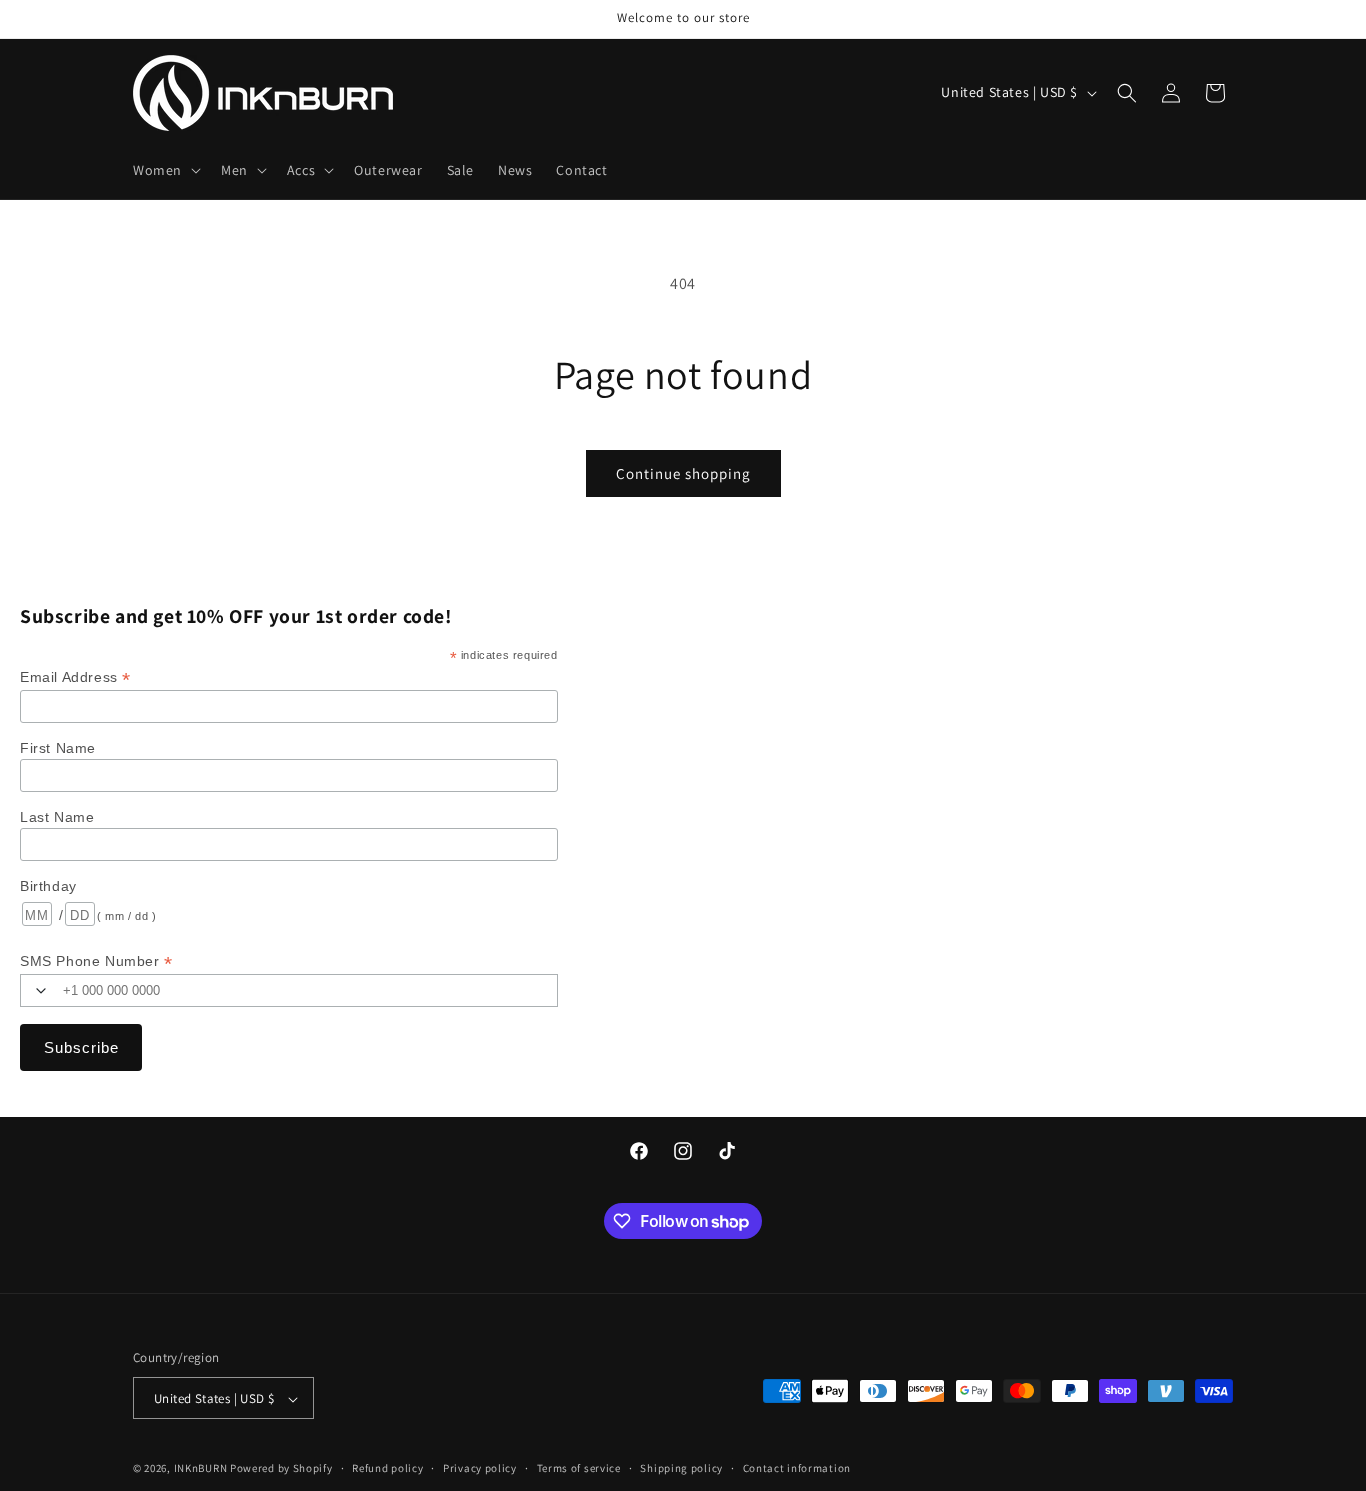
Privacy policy (480, 1468)
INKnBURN (201, 1469)
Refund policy (387, 1468)
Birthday (48, 886)
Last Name (57, 817)
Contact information (797, 1468)
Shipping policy (681, 1468)
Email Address (75, 677)
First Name (58, 748)
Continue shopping (683, 473)
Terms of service (579, 1468)
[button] (165, 170)
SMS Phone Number (96, 961)
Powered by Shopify (281, 1469)
